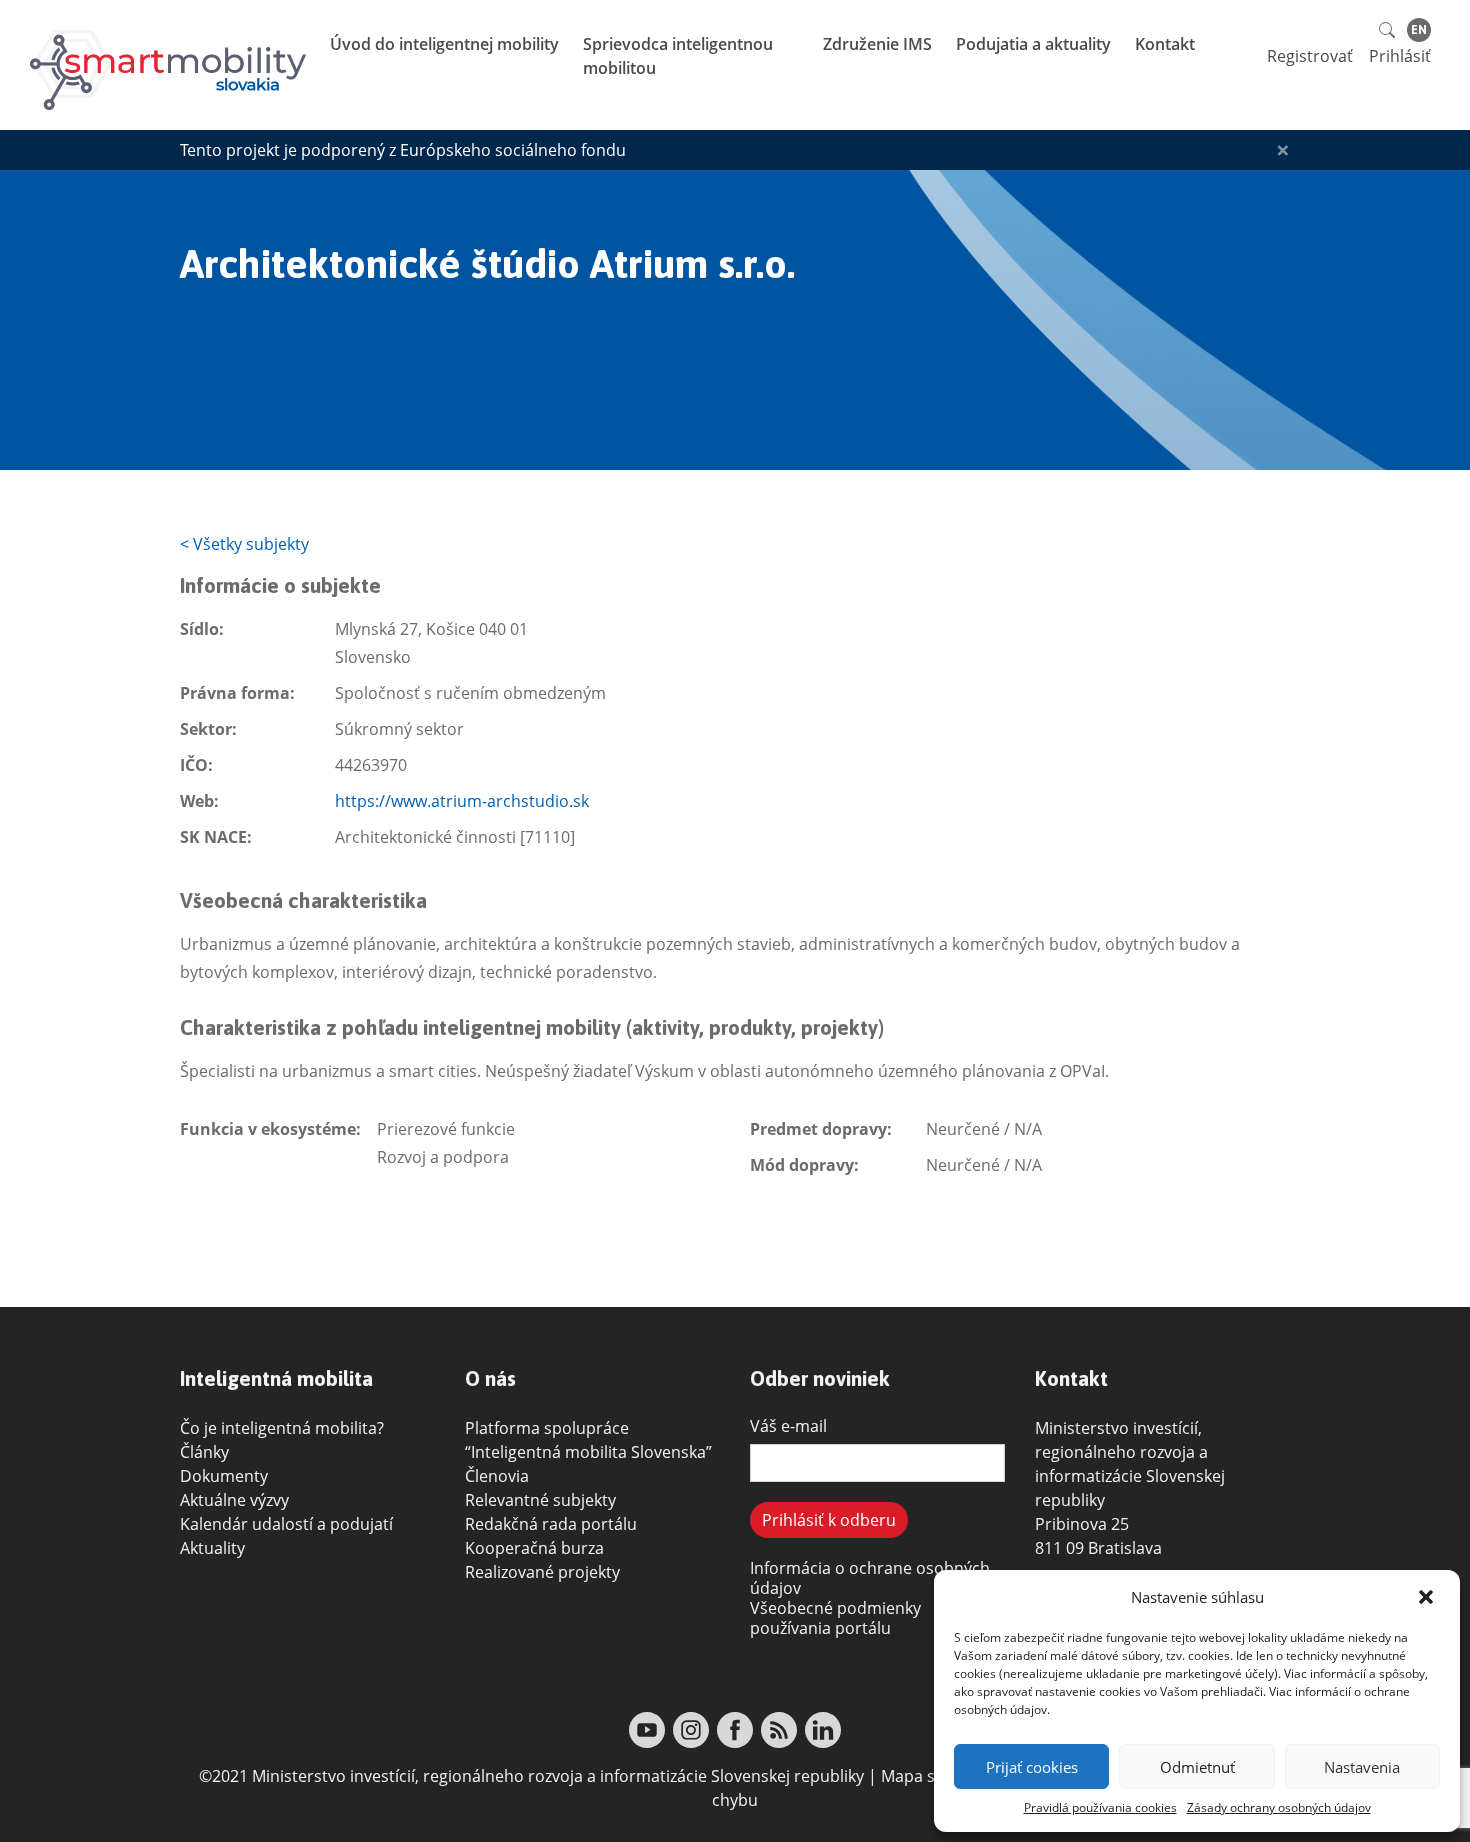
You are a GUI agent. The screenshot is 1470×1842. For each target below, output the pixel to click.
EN (1419, 30)
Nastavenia (1362, 1767)
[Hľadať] (1389, 28)
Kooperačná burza (534, 1548)
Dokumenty (224, 1476)
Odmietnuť (1197, 1767)
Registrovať (1310, 56)
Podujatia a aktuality (1035, 44)
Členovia (497, 1476)
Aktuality (212, 1548)
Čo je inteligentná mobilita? (282, 1428)
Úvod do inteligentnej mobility (446, 44)
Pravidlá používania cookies (1100, 1807)
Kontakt (1167, 44)
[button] (1428, 1597)
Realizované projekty (542, 1572)
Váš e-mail (788, 1426)
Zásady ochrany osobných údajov (1279, 1807)
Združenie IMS (879, 44)
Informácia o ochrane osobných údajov (870, 1578)
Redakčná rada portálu (551, 1524)
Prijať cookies (1032, 1767)
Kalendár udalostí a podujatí (286, 1524)
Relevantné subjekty (540, 1500)
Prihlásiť (1400, 56)
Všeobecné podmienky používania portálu (835, 1618)
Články (204, 1452)
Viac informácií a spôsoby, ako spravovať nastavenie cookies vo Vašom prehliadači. (1191, 1682)
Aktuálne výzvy (234, 1500)
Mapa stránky (932, 1776)
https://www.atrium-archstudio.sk (462, 801)
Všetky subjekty (244, 544)
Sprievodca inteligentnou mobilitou (678, 56)
